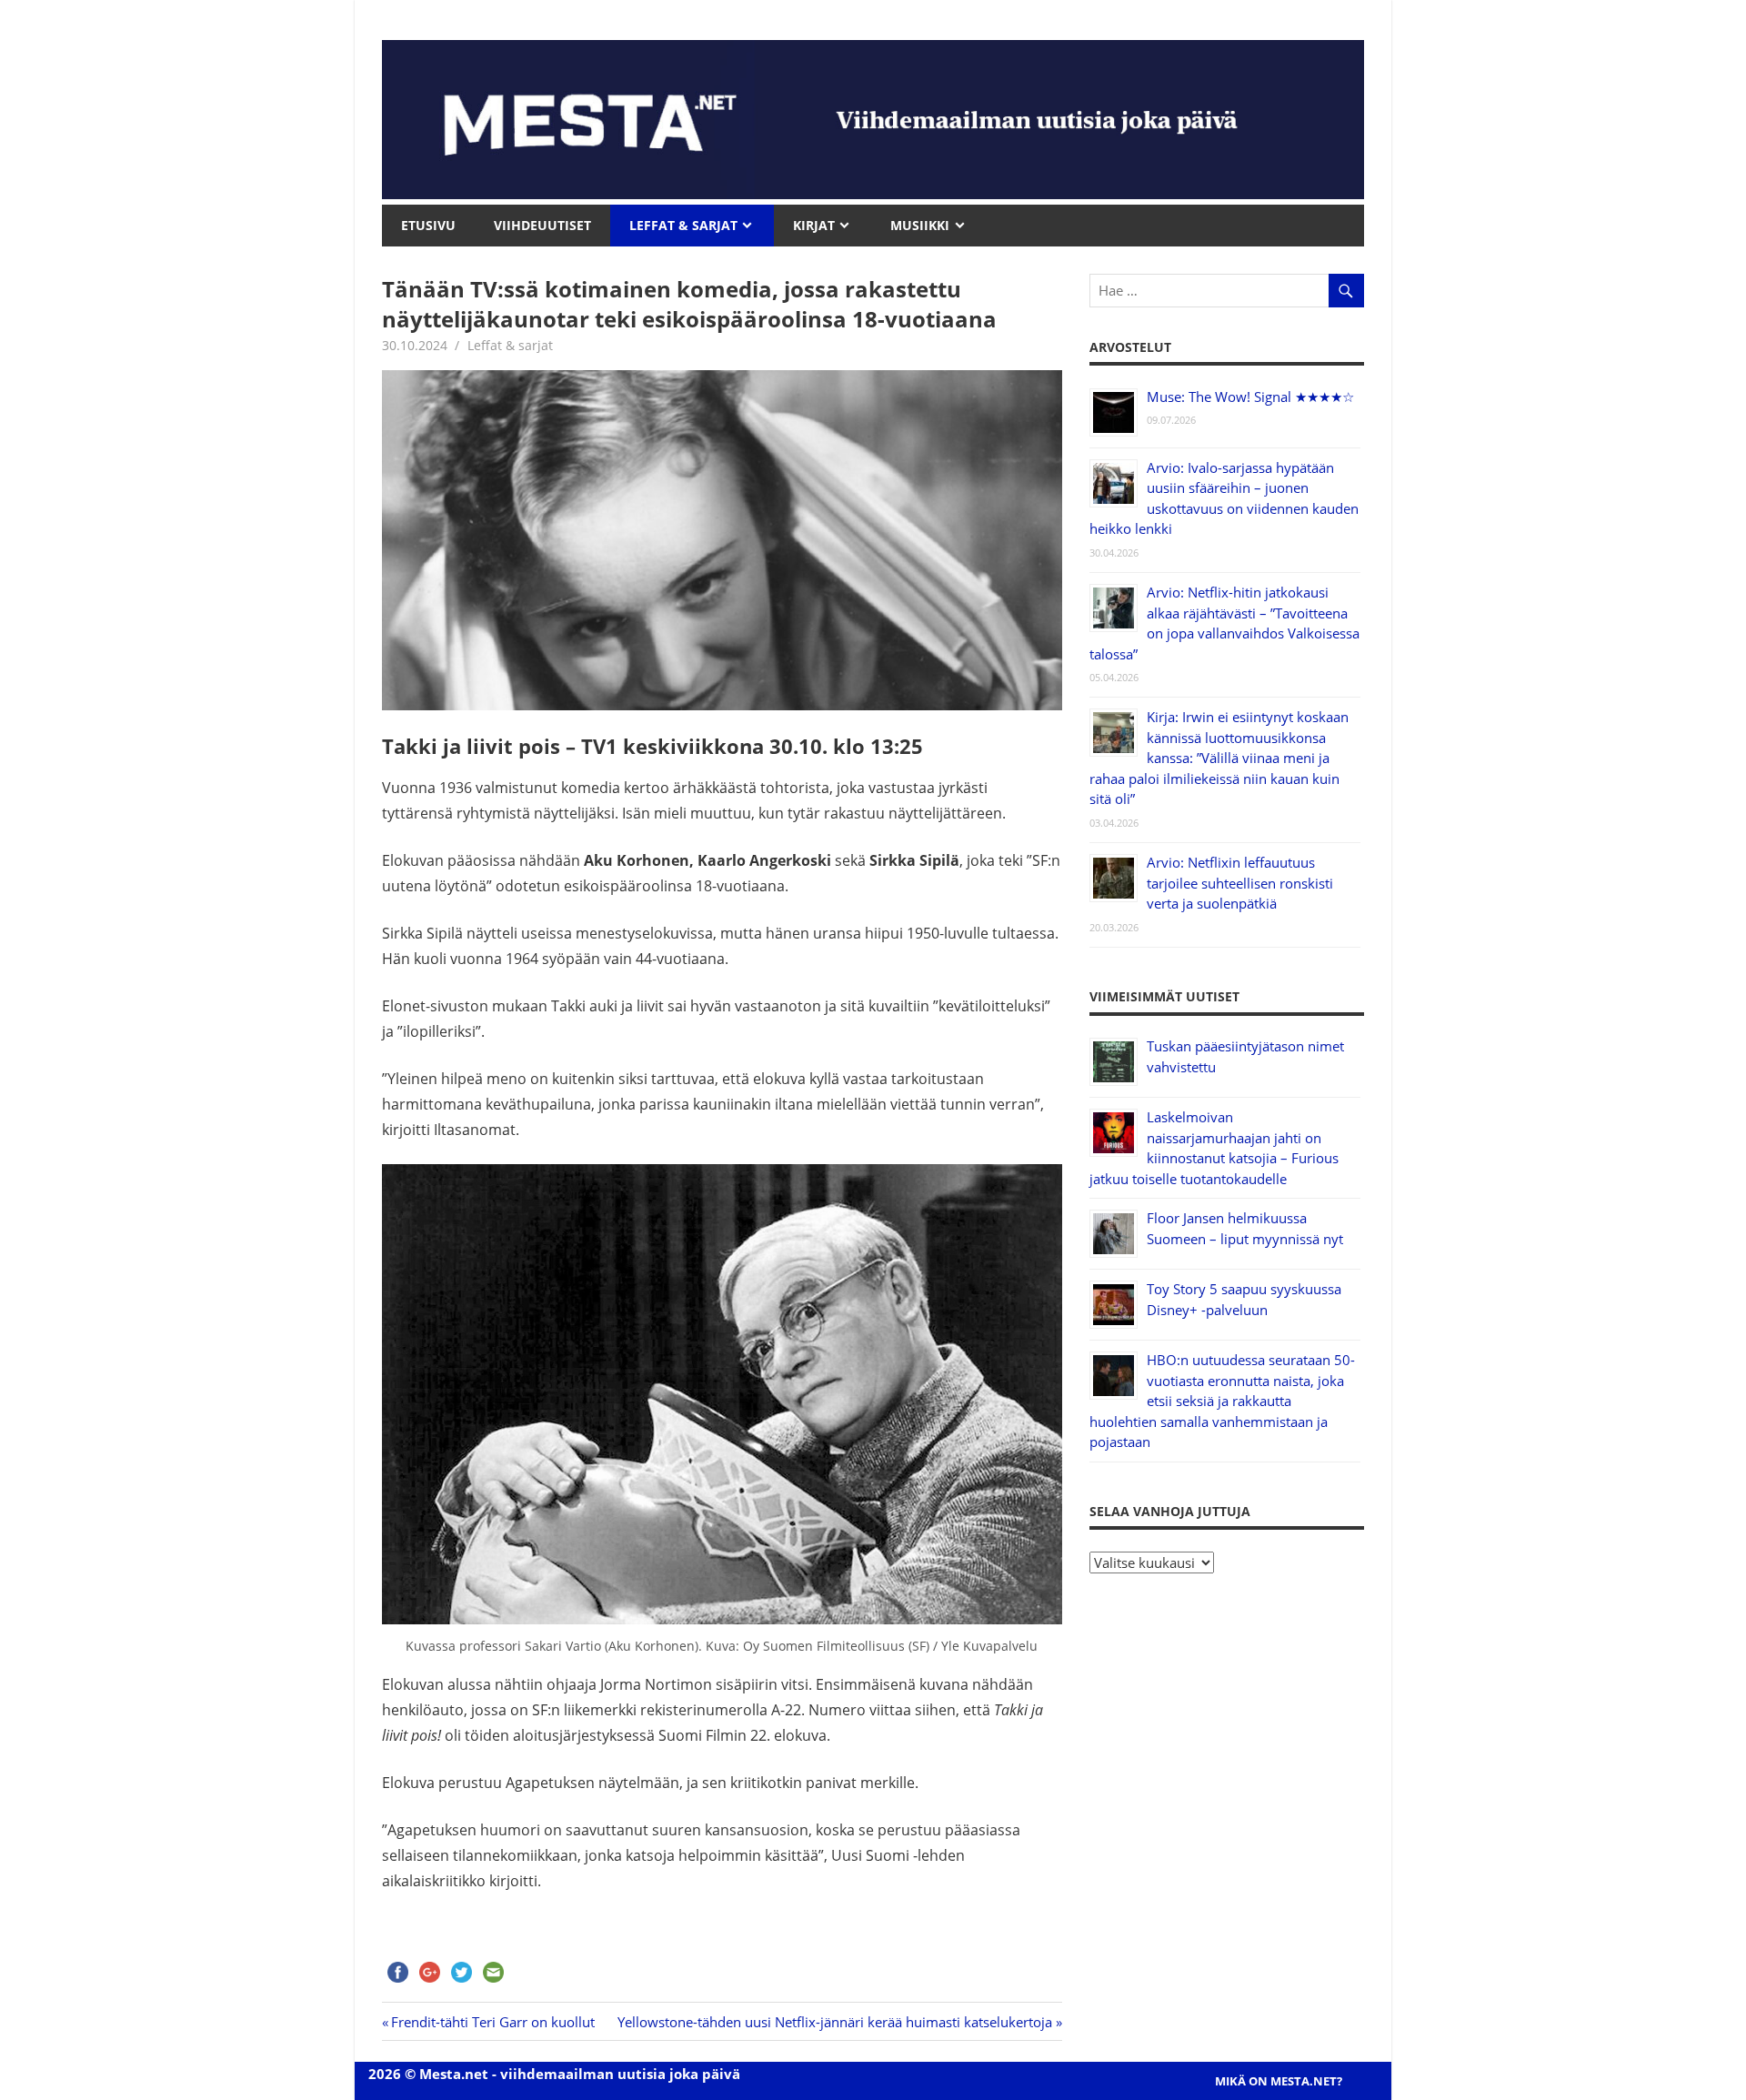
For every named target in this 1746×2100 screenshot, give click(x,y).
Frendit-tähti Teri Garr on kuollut (493, 2022)
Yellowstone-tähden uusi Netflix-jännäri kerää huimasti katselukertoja (835, 2022)
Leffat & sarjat (510, 345)
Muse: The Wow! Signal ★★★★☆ (1250, 397)
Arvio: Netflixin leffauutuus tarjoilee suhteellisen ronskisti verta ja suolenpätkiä (1240, 883)
